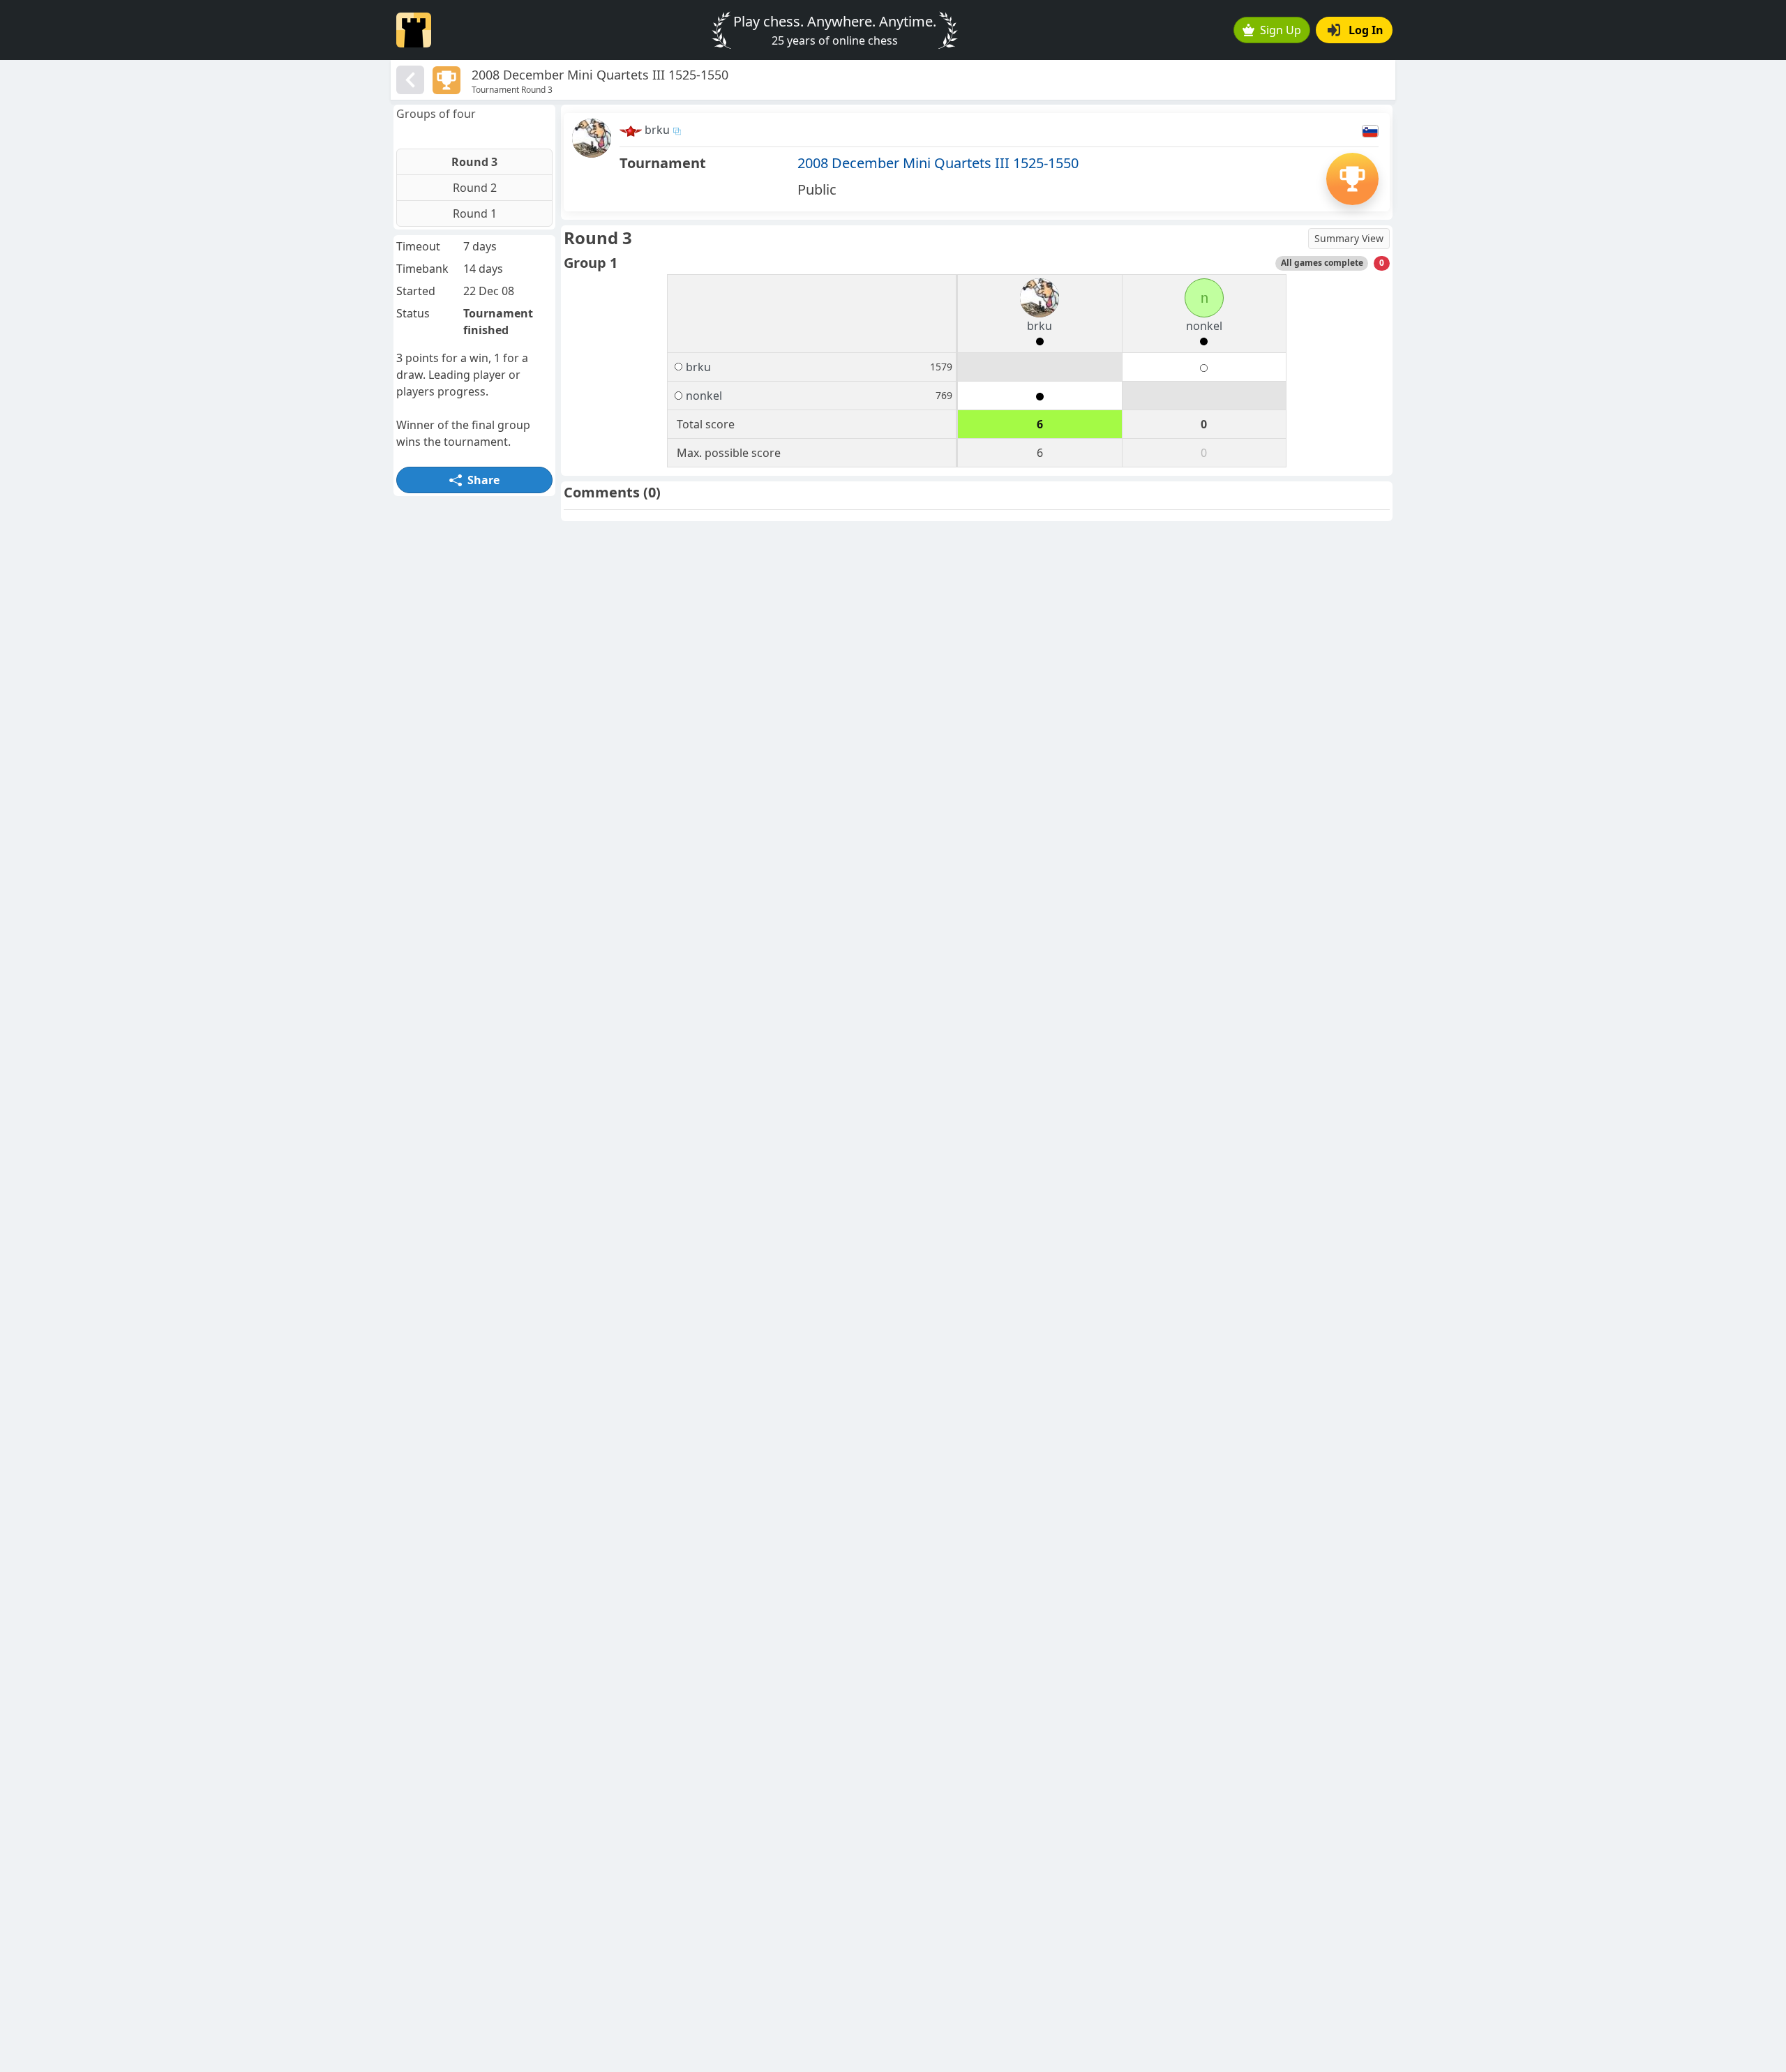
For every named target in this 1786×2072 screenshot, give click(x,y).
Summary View (1349, 238)
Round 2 (475, 188)
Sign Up (1281, 30)
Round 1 (475, 213)
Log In (1366, 30)
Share (483, 480)
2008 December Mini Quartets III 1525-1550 (938, 163)
